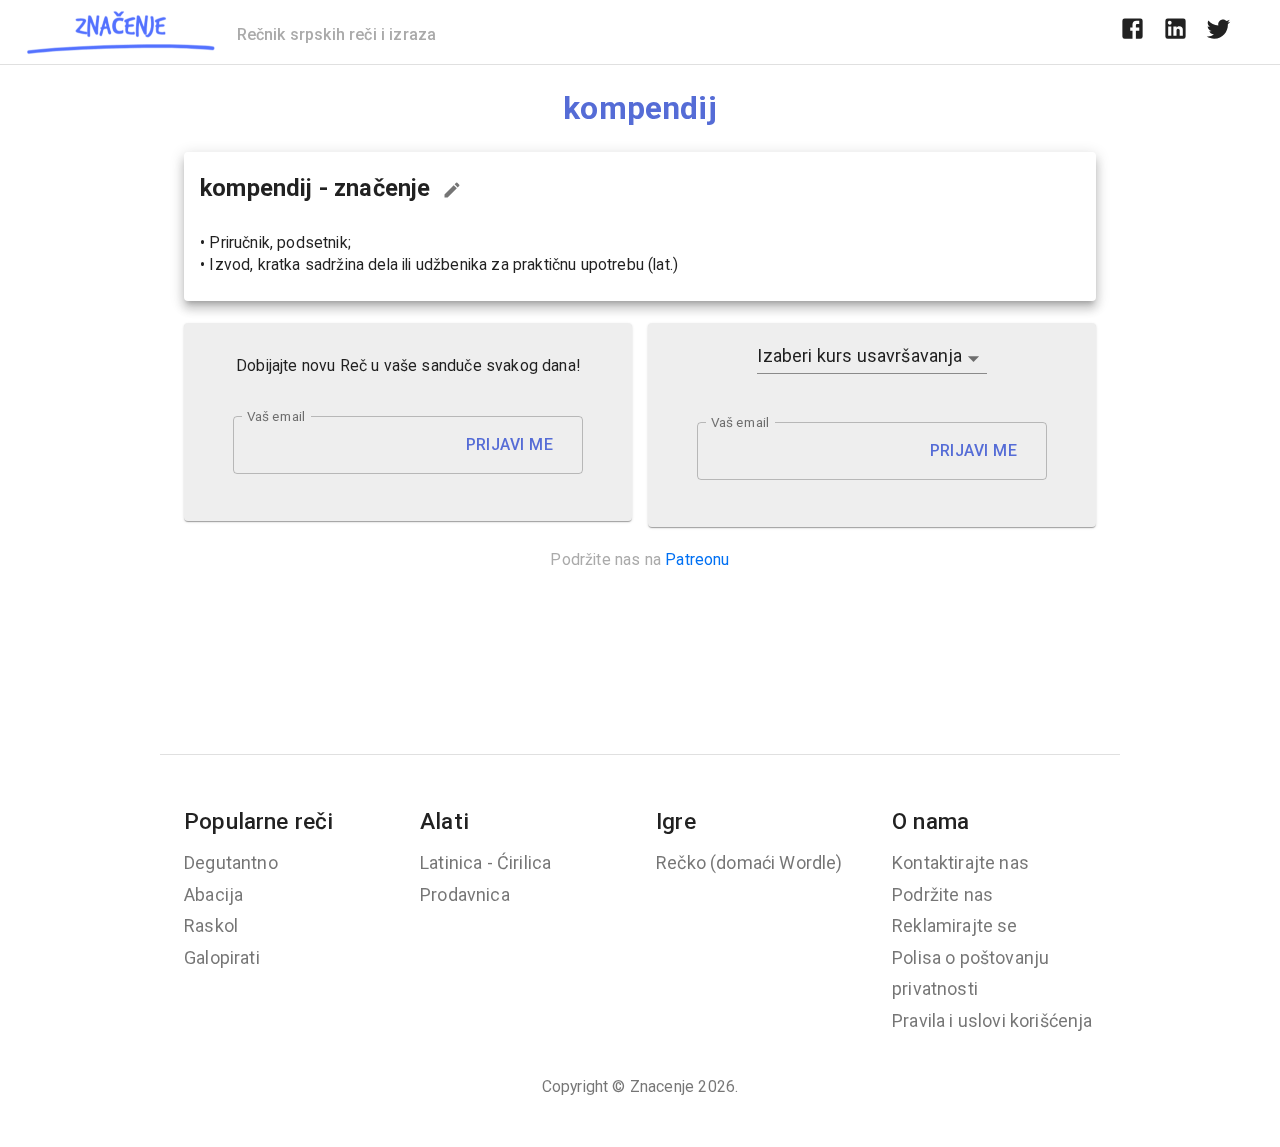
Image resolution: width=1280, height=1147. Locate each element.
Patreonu (697, 559)
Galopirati (222, 957)
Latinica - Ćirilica (485, 862)
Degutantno (231, 862)
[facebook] (1132, 32)
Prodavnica (465, 894)
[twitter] (1218, 32)
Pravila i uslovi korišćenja (992, 1020)
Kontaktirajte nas (960, 862)
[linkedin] (1175, 32)
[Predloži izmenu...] (452, 190)
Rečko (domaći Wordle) (749, 862)
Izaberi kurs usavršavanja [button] (859, 355)
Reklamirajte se (955, 925)
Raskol (211, 925)
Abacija (213, 894)
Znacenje (662, 1086)
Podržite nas (942, 894)
